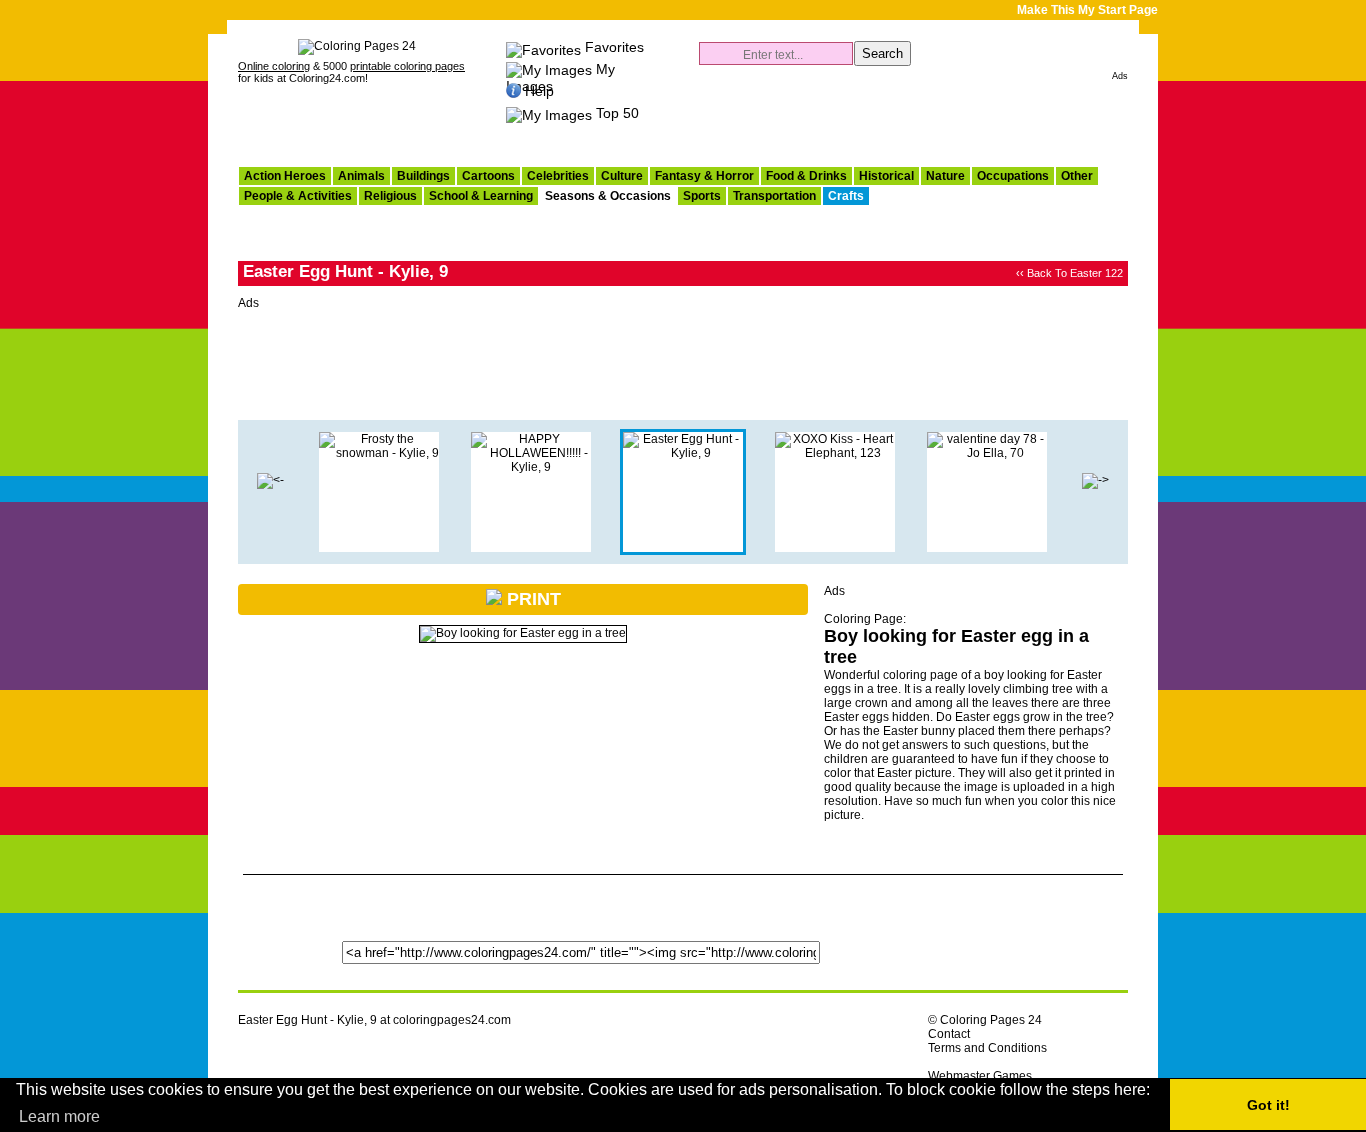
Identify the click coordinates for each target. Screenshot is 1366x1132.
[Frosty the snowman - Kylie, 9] (379, 453)
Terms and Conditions (987, 1048)
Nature (945, 176)
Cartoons (488, 176)
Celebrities (558, 176)
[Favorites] (543, 47)
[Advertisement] (894, 116)
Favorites (614, 47)
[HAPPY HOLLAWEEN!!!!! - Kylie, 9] (270, 480)
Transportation (774, 196)
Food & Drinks (806, 176)
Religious (390, 196)
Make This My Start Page (1087, 10)
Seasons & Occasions (608, 196)
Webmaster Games (980, 1076)
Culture (622, 176)
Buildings (423, 176)
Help (539, 91)
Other (1077, 176)
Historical (886, 176)
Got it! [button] (1268, 1105)
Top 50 (617, 113)
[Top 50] (549, 113)
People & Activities (298, 196)
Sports (702, 196)
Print (531, 599)
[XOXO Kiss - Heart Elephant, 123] (835, 453)
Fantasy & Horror (704, 176)
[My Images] (549, 69)
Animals (361, 176)
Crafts (846, 196)
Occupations (1013, 176)
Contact (949, 1034)
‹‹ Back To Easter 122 (1069, 273)
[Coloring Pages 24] (357, 46)
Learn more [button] (59, 1116)
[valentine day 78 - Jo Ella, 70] (987, 453)
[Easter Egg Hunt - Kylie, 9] (683, 453)
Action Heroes (285, 176)
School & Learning (481, 196)
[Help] (513, 91)
